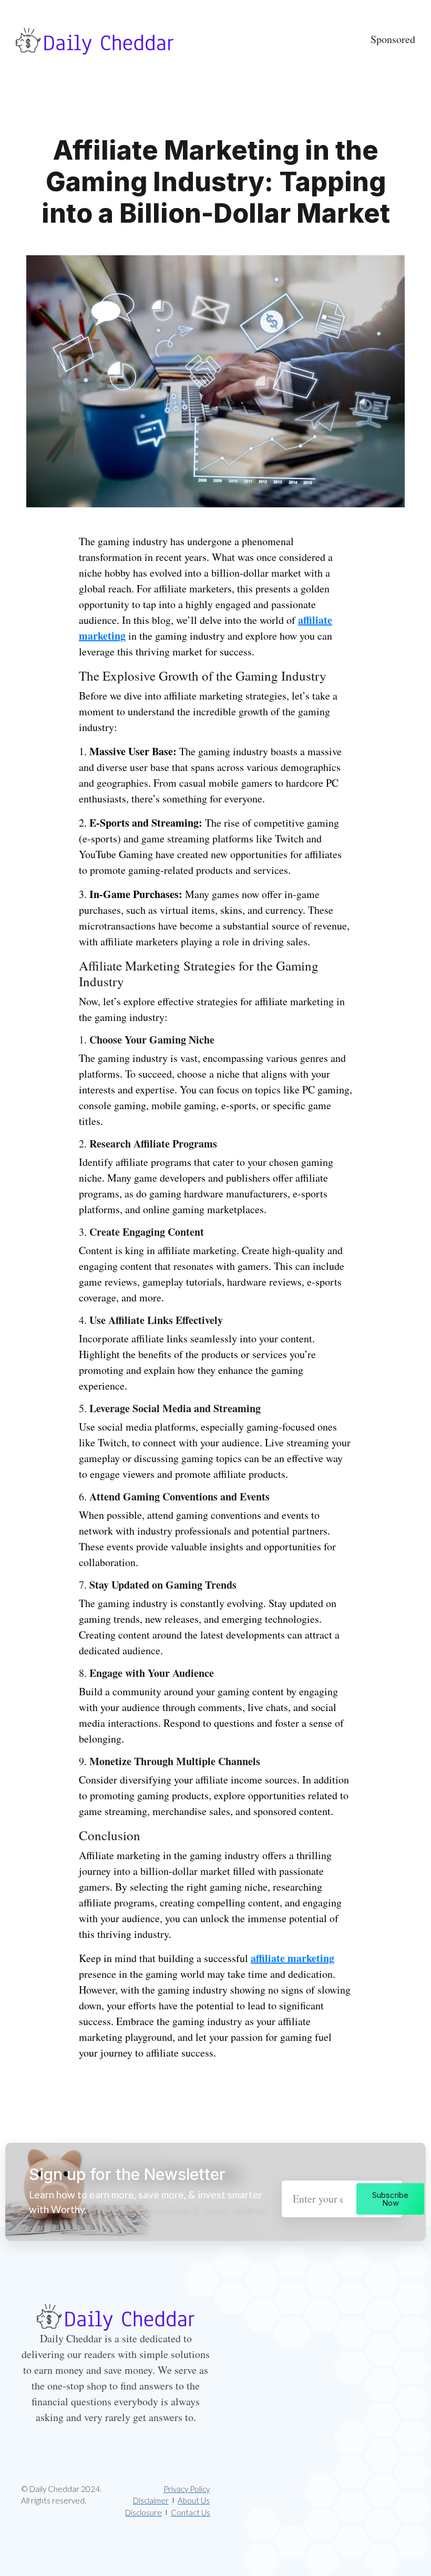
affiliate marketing (293, 1958)
